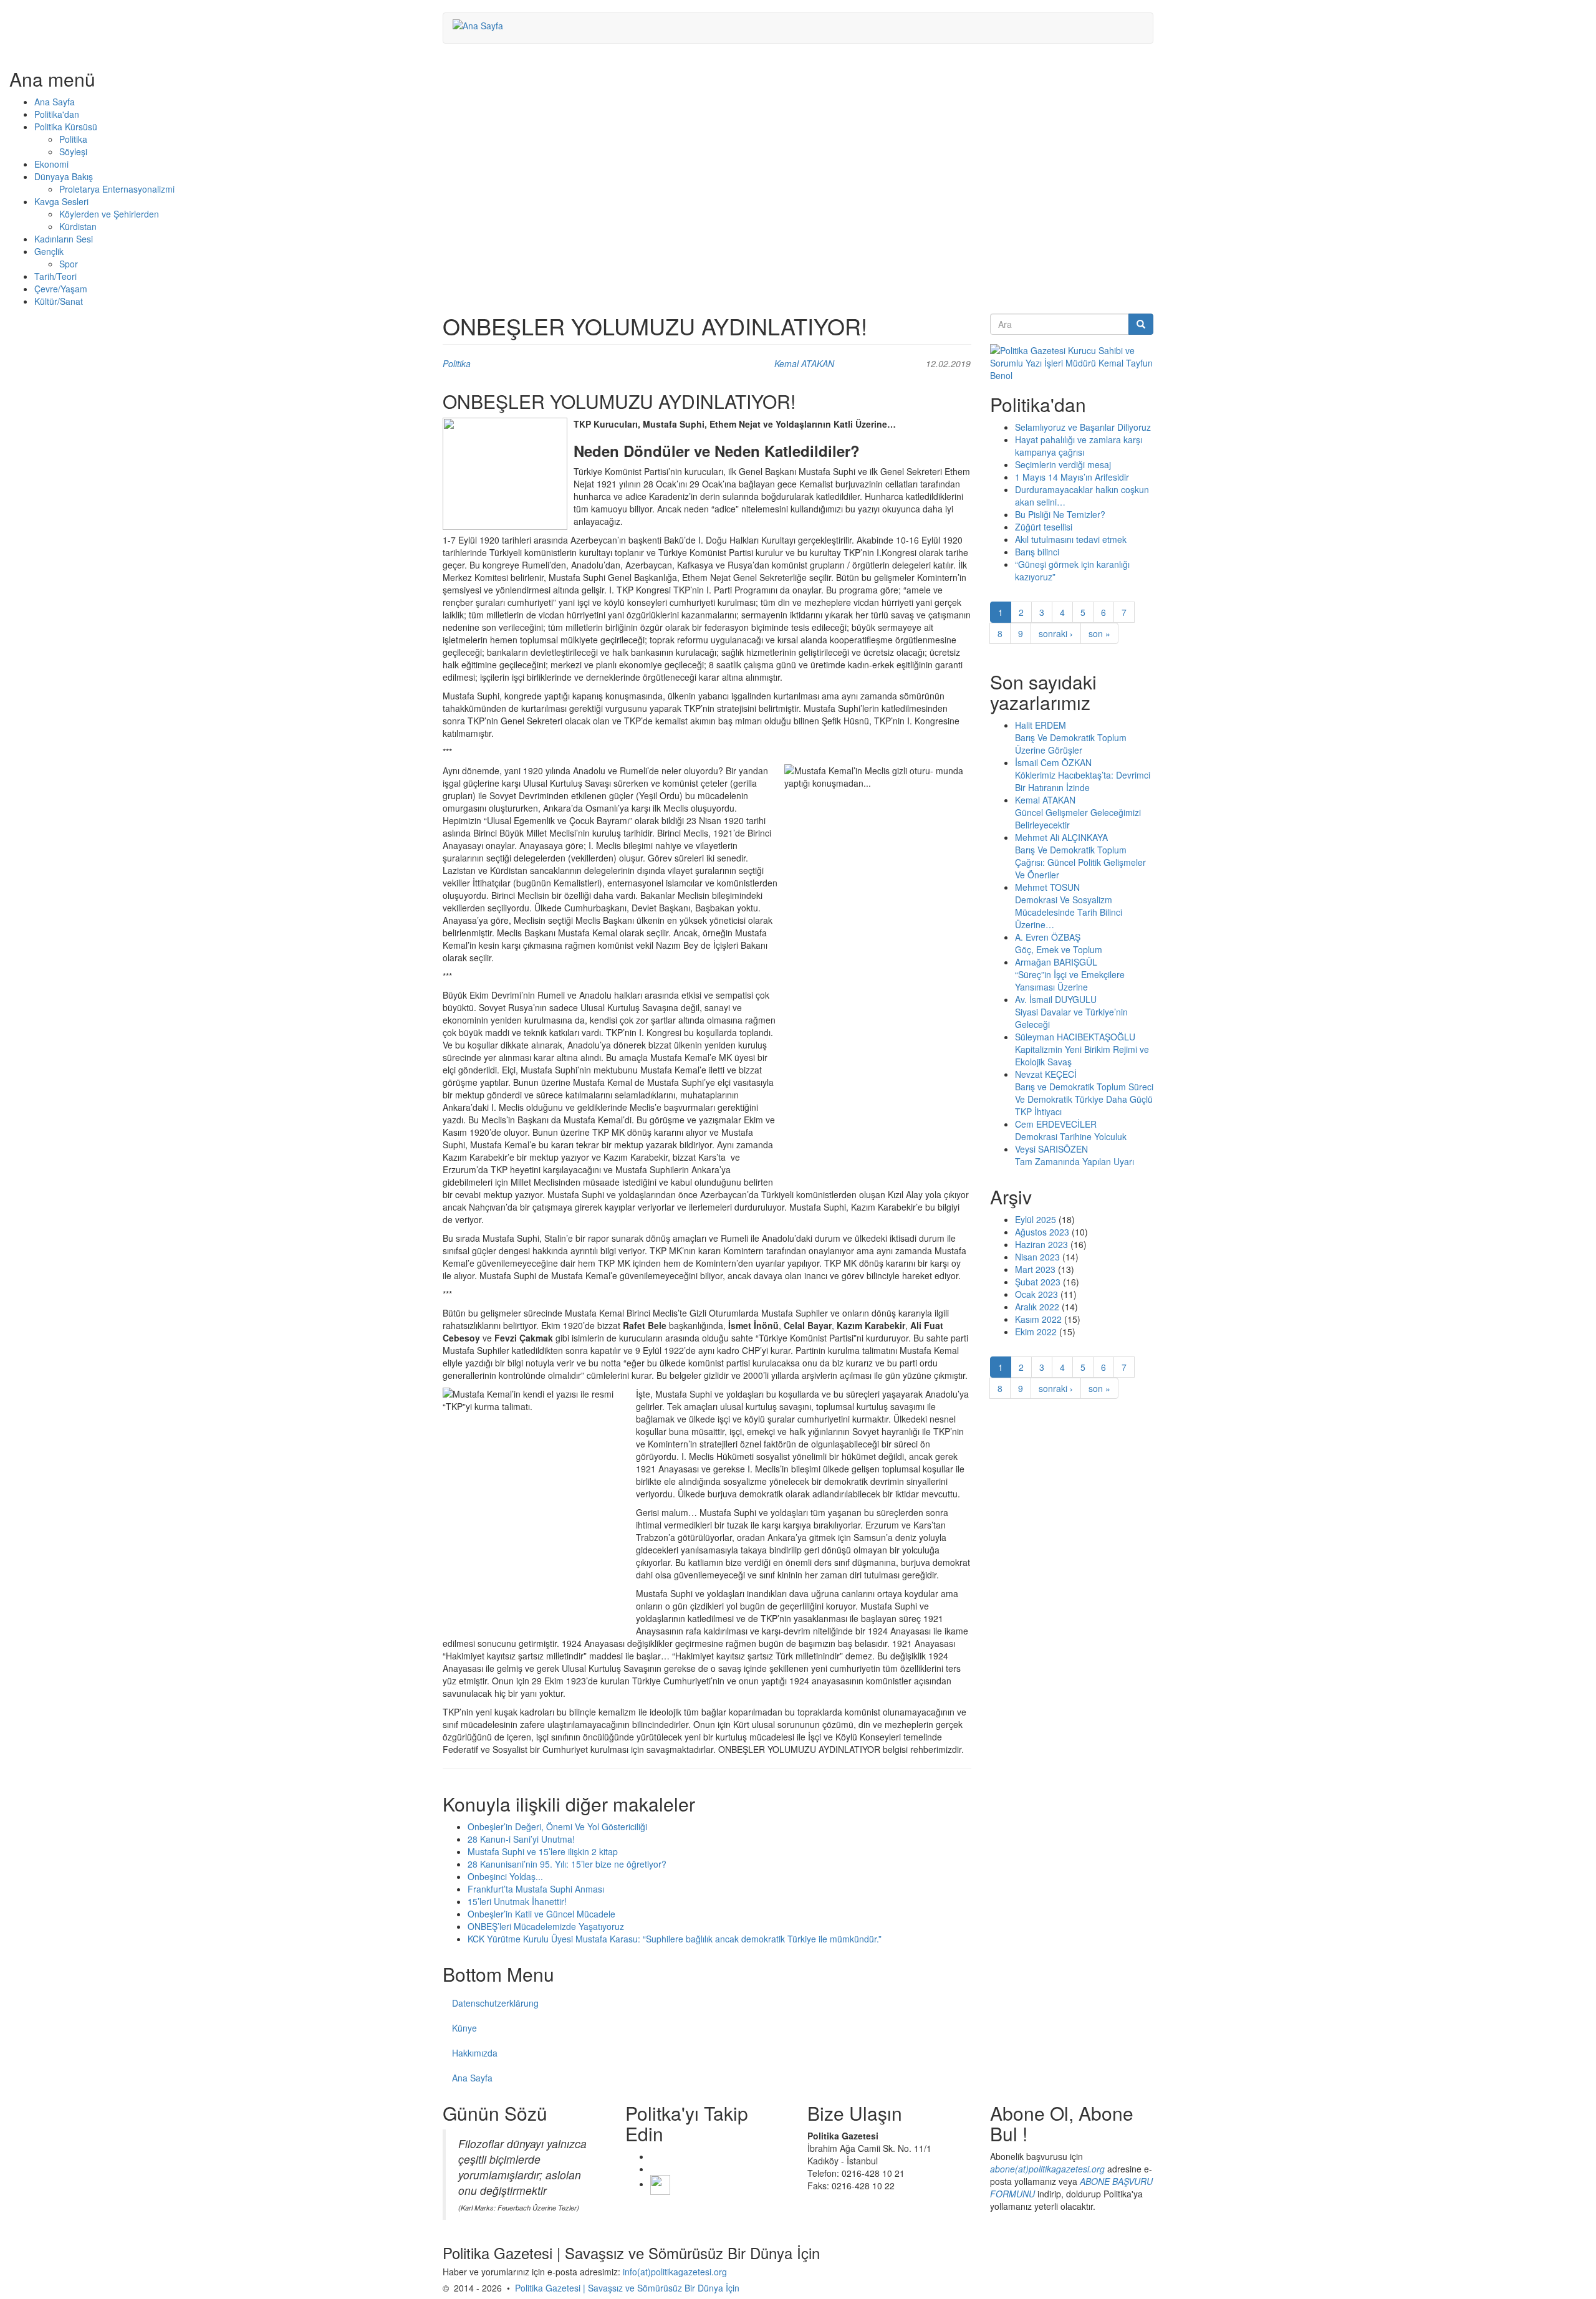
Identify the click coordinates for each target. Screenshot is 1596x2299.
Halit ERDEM (1041, 725)
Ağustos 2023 (1042, 1232)
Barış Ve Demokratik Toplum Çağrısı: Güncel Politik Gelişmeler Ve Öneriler (1080, 862)
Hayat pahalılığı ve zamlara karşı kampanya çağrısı (1079, 446)
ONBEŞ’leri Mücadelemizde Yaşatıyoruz (546, 1926)
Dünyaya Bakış (64, 176)
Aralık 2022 (1037, 1307)
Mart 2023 (1035, 1269)
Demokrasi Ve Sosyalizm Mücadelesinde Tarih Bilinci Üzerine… (1069, 912)
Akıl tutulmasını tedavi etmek (1071, 539)
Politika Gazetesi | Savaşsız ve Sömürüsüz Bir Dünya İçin (627, 2288)
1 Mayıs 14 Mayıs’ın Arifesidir (1072, 477)
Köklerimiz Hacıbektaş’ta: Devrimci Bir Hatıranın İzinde (1083, 781)
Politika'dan (57, 114)
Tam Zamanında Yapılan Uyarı (1074, 1161)
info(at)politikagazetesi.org (675, 2272)
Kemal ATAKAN (804, 363)
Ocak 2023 (1036, 1294)
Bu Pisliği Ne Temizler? (1060, 514)
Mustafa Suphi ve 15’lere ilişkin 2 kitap (543, 1851)
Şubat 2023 (1038, 1282)
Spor (69, 264)
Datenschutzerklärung (495, 2003)
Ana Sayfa (55, 102)
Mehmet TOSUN (1047, 887)
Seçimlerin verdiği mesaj (1063, 464)
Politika (73, 139)
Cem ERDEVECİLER (1056, 1124)
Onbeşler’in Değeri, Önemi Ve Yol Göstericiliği (557, 1826)
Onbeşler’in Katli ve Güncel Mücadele (541, 1914)
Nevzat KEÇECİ (1046, 1074)
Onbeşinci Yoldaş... (505, 1876)
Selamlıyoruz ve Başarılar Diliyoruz (1083, 427)
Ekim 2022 (1036, 1332)
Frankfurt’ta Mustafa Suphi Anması (536, 1889)
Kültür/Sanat (59, 301)
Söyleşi (73, 151)
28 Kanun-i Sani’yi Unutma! (521, 1839)
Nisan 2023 (1037, 1257)
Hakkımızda (475, 2053)
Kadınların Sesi (64, 239)
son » (1099, 633)
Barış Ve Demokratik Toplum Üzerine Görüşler (1071, 744)
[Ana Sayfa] (483, 25)
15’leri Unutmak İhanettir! (517, 1901)
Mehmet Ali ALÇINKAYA (1061, 837)
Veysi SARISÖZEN (1051, 1149)
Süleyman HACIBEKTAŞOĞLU (1075, 1037)
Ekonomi (51, 164)
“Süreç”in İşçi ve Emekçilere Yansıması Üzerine (1070, 981)
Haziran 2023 (1041, 1244)
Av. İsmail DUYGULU (1056, 999)
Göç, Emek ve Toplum (1059, 949)
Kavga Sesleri (61, 201)
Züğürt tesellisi (1044, 527)
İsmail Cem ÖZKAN (1053, 762)
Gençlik (49, 251)
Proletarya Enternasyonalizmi (117, 189)
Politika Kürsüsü (66, 127)
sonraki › (1056, 633)
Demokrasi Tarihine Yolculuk (1071, 1136)
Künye (464, 2028)
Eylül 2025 (1036, 1219)
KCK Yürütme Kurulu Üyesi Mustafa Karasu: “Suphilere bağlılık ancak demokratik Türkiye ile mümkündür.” (675, 1939)
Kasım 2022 (1038, 1319)
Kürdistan (78, 226)
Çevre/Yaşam (61, 289)
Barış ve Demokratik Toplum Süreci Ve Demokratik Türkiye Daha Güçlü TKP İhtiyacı (1084, 1099)
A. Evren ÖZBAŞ (1048, 937)
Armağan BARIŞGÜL (1056, 962)
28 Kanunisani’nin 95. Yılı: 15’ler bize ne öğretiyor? (567, 1864)
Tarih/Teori (55, 276)
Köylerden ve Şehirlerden (109, 214)
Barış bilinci (1037, 552)
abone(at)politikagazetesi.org (1047, 2169)
